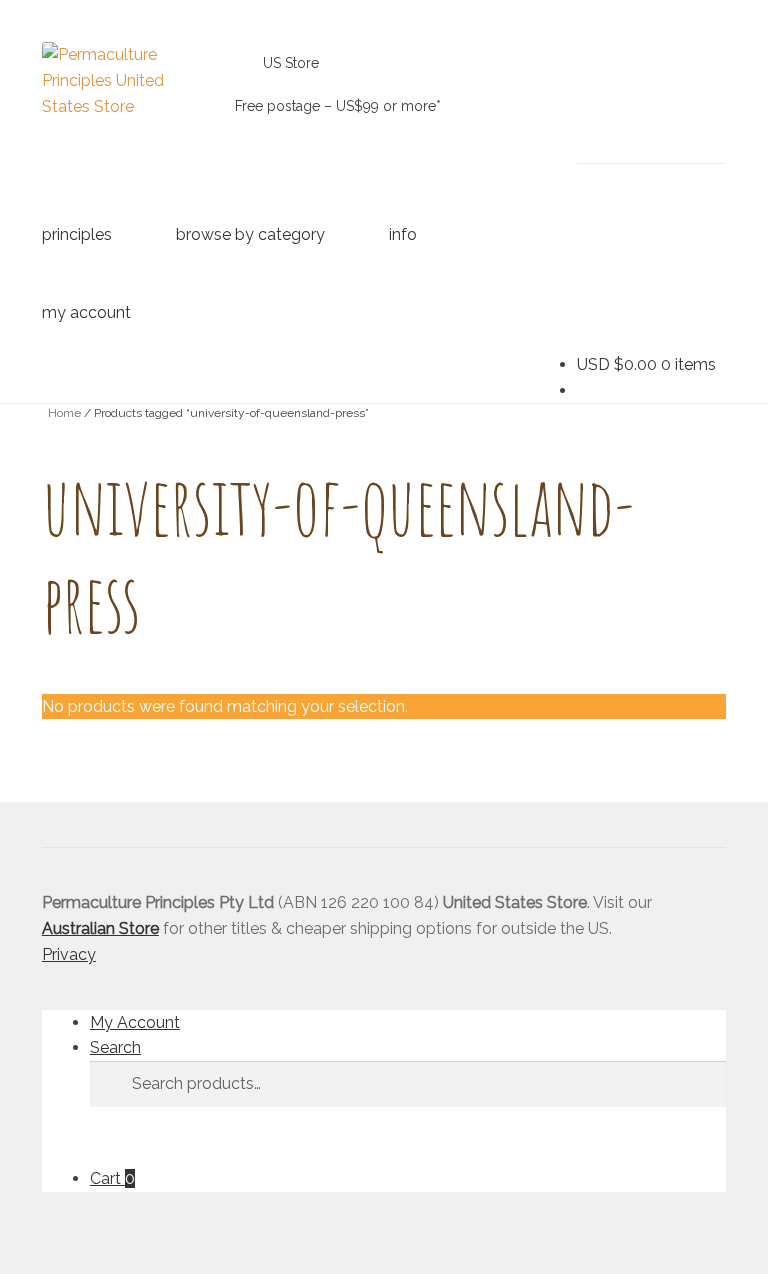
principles (77, 234)
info (403, 234)
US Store (291, 63)
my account (86, 312)
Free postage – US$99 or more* (338, 106)
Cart (112, 1178)
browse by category (250, 234)
